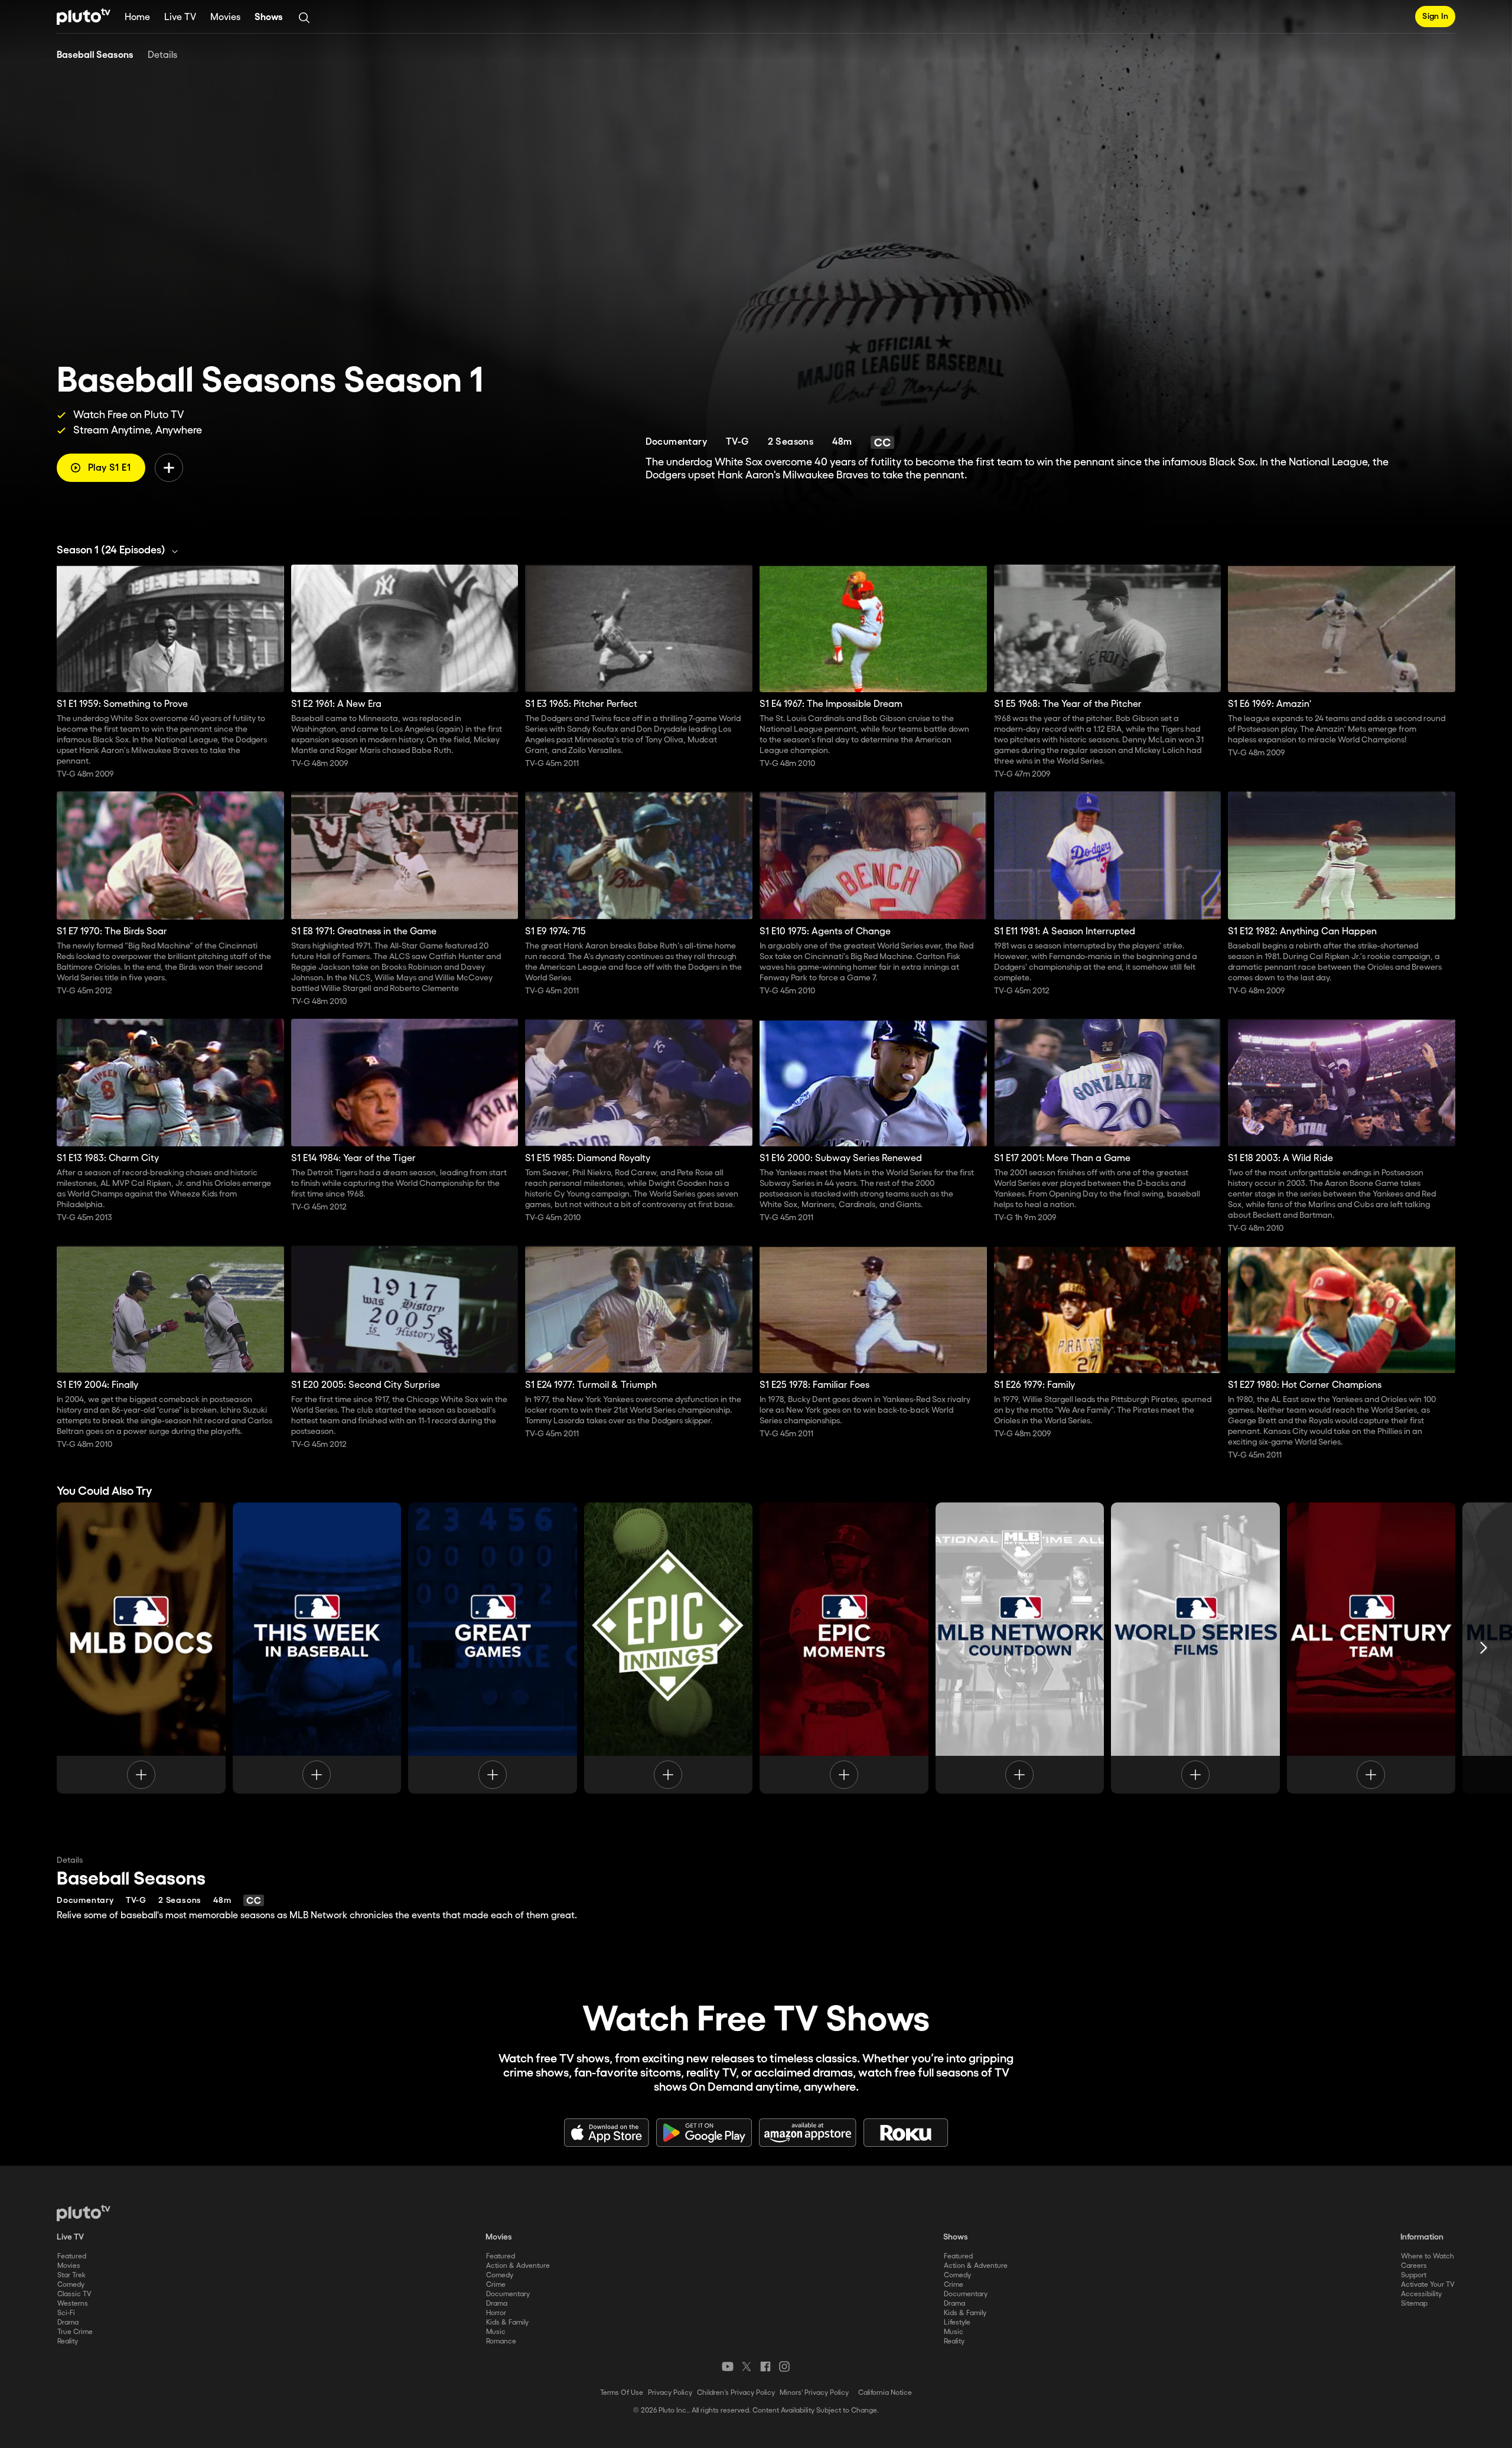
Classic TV (74, 2294)
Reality (68, 2341)
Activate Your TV (1428, 2285)
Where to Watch (1428, 2256)
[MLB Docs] (141, 1648)
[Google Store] (704, 2133)
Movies (225, 17)
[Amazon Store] (808, 2133)
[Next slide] (1484, 1648)
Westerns (73, 2304)
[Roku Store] (906, 2133)
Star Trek (71, 2275)
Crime (496, 2285)
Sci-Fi (66, 2313)
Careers (1414, 2266)
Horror (496, 2313)
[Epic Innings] (669, 1648)
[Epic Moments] (844, 1648)
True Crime (75, 2332)
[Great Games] (493, 1648)
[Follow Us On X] (747, 2366)
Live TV (180, 17)
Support (1414, 2275)
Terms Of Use (622, 2393)
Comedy (71, 2285)
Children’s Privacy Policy (736, 2393)
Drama (68, 2322)
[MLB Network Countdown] (1020, 1648)
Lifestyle (957, 2322)
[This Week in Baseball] (317, 1648)
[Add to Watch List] (169, 468)
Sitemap (1414, 2304)
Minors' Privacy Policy (814, 2393)
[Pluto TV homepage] (84, 2213)
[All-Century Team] (1371, 1648)
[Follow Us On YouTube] (728, 2366)
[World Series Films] (1195, 1648)
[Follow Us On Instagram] (784, 2366)
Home (137, 17)
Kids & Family (507, 2322)
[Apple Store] (607, 2133)
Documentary (508, 2294)
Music (496, 2332)
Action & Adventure (518, 2266)
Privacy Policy (670, 2393)
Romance (501, 2341)
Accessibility (1421, 2294)
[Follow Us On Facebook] (765, 2366)
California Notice (885, 2393)
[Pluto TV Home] (84, 17)
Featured (72, 2256)
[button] (120, 550)
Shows (269, 17)
